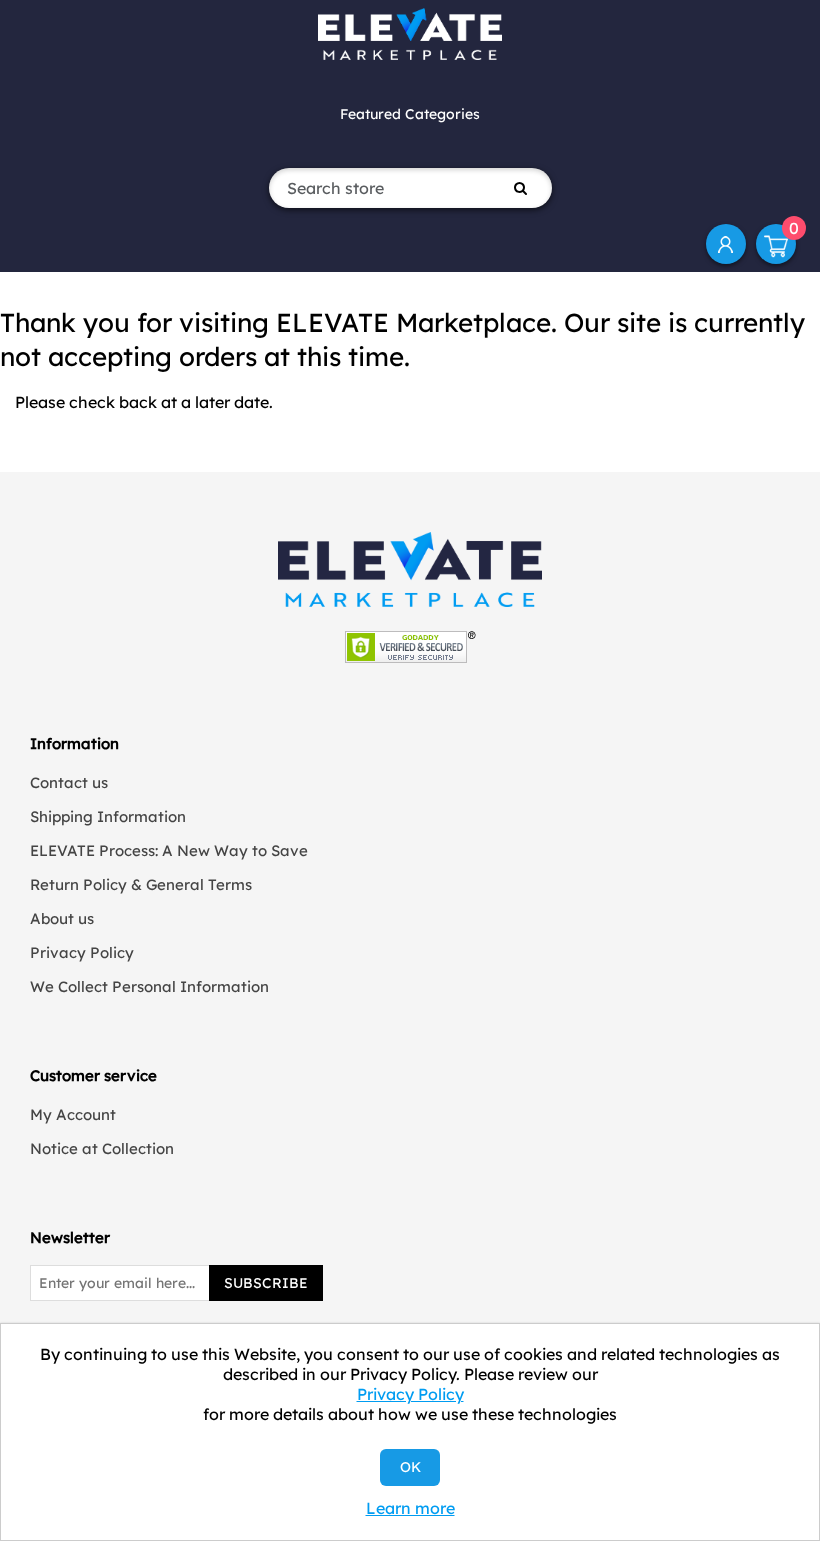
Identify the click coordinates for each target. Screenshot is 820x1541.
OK (410, 1467)
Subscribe (266, 1283)
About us (62, 918)
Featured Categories (410, 114)
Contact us (69, 782)
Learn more (410, 1508)
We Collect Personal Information (149, 986)
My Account (726, 244)
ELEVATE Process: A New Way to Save (169, 850)
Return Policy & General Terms (141, 884)
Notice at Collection (102, 1148)
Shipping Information (108, 816)
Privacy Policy (82, 952)
